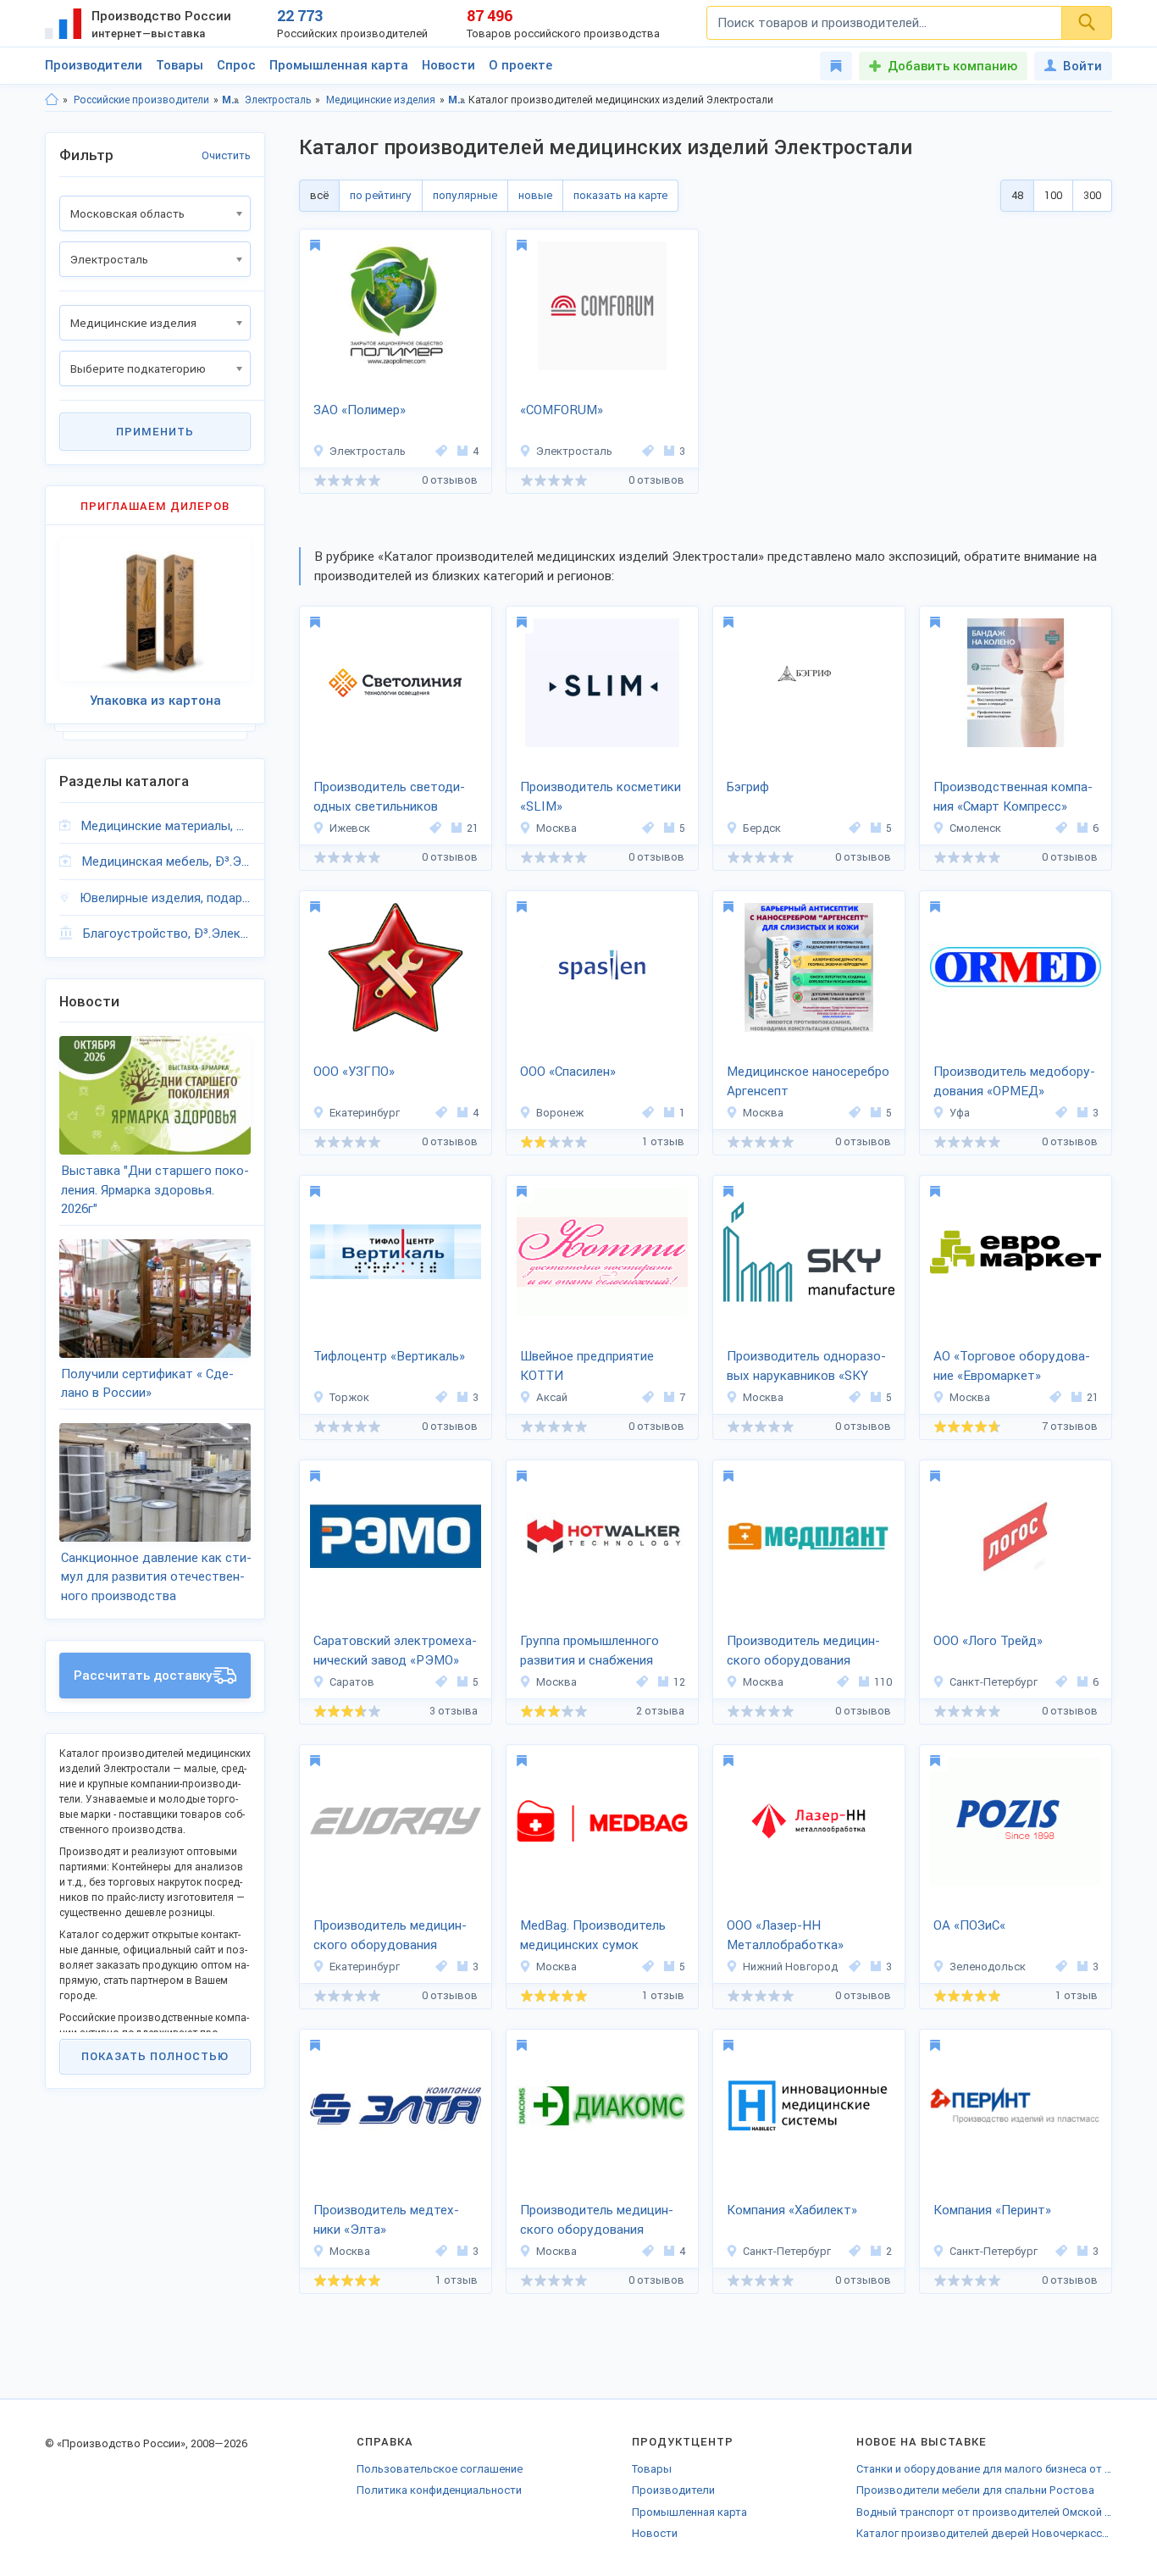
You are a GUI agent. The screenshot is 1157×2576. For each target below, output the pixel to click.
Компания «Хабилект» (792, 2210)
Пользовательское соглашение (440, 2469)
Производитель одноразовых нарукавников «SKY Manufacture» (806, 1367)
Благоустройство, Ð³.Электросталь (167, 933)
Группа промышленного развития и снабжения (590, 1651)
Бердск (762, 828)
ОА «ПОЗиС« (969, 1925)
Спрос (236, 65)
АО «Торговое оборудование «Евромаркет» (1012, 1366)
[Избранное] (836, 66)
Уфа (960, 1113)
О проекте (520, 65)
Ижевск (350, 828)
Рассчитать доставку (143, 1676)
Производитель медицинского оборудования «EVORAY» (390, 1936)
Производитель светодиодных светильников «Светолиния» (389, 798)
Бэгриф (748, 787)
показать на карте (620, 195)
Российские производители (141, 100)
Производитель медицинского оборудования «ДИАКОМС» (597, 2221)
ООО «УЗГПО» (354, 1072)
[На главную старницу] (52, 100)
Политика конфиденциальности (439, 2490)
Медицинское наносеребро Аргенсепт (808, 1081)
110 (883, 1682)
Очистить (226, 155)
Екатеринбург (365, 1113)
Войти (1082, 66)
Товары (180, 65)
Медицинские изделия (381, 100)
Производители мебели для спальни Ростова (975, 2490)
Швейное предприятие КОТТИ (587, 1366)
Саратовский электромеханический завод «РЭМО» (395, 1651)
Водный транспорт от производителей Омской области (984, 2512)
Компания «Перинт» (992, 2210)
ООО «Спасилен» (568, 1072)
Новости (448, 65)
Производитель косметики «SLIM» (601, 797)
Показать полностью (155, 2056)
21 (473, 828)
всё (319, 195)
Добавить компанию (952, 66)
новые (535, 195)
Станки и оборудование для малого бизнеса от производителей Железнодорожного (984, 2469)
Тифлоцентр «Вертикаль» (389, 1356)
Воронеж (560, 1113)
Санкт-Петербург (994, 1682)
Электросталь (278, 100)
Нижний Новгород (790, 1967)
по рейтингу (381, 195)
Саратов (352, 1682)
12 (679, 1682)
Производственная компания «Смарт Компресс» (1013, 797)
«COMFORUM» (562, 410)
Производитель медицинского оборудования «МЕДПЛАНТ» (803, 1652)
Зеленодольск (988, 1967)
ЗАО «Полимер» (360, 410)
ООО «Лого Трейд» (988, 1641)
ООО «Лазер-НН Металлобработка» (785, 1935)
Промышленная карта (339, 65)
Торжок (349, 1397)
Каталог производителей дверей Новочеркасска (984, 2533)
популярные (465, 195)
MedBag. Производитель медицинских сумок (593, 1935)
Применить (155, 432)
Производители (94, 65)
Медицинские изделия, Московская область (457, 100)
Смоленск (975, 828)
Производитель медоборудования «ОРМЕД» (1014, 1081)
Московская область (231, 100)
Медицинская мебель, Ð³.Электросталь (166, 861)
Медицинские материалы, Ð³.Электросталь (166, 826)
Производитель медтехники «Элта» (386, 2220)
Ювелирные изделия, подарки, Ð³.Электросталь (165, 898)
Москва (556, 828)
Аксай (552, 1397)
